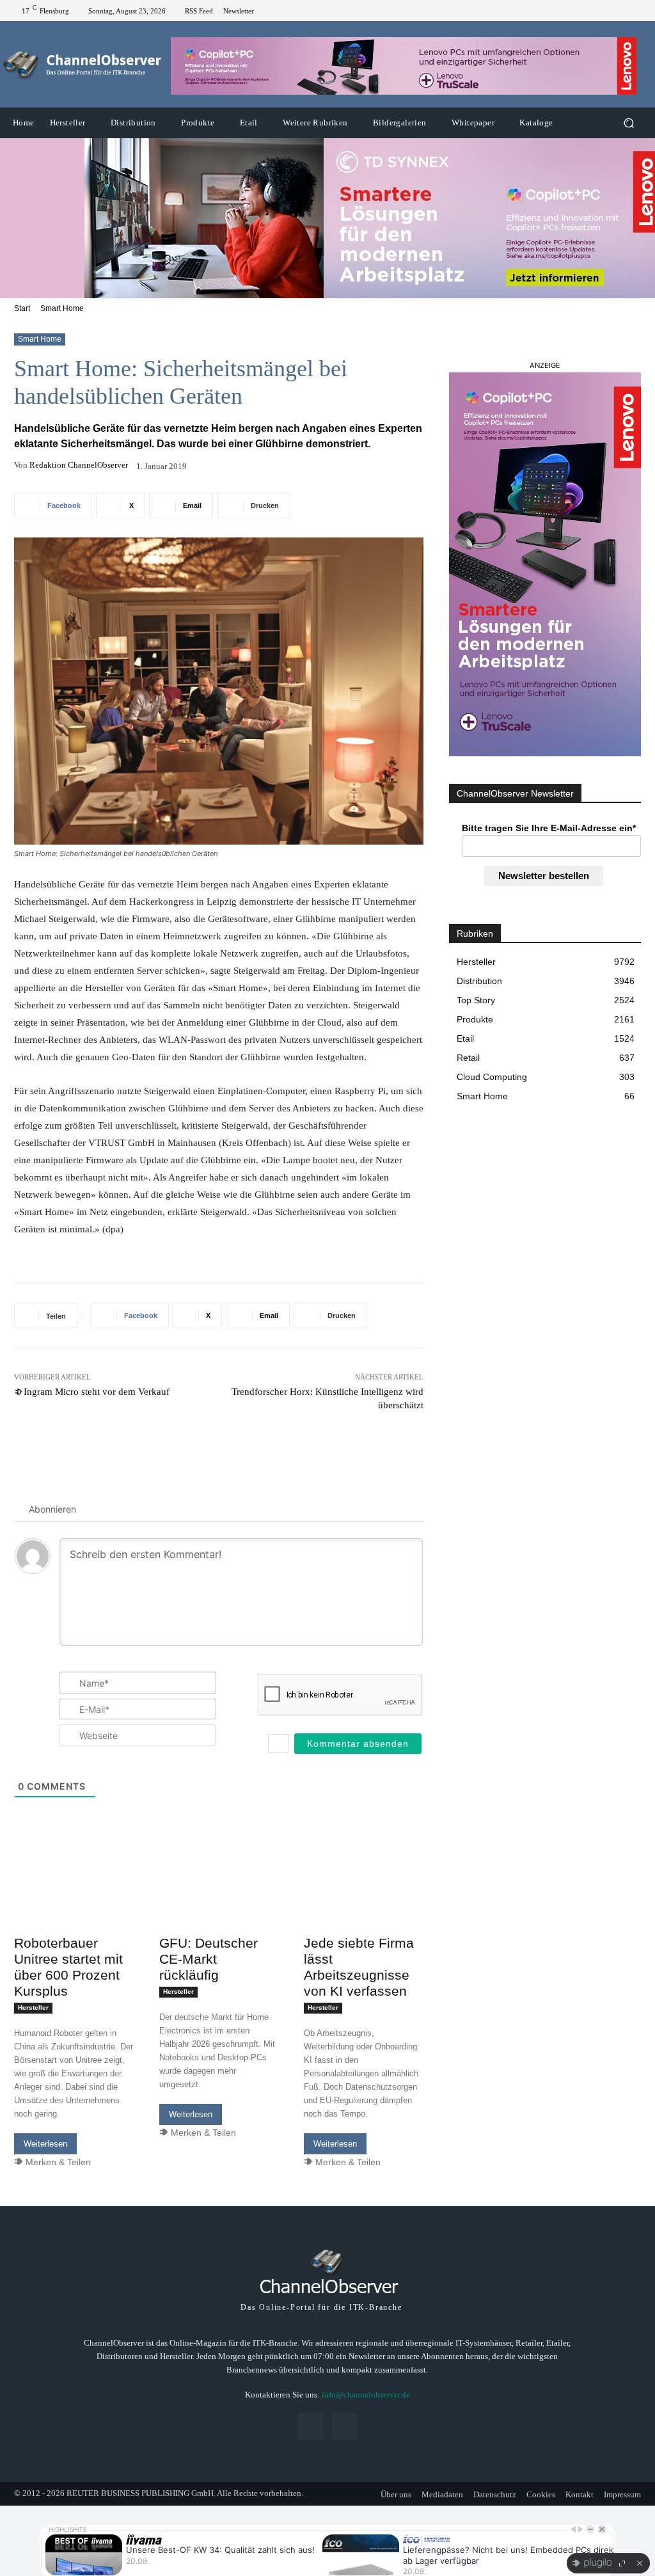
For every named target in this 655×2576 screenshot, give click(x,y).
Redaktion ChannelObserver (79, 465)
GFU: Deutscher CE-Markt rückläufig (209, 1959)
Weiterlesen (45, 2144)
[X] (636, 11)
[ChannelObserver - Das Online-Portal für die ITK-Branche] (83, 65)
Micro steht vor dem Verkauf (97, 1392)
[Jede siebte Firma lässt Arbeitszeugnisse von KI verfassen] (364, 1899)
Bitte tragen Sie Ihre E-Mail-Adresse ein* (549, 828)
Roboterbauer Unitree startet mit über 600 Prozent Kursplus (68, 1967)
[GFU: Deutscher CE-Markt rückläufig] (219, 1899)
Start (22, 308)
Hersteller (33, 2008)
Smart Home (62, 308)
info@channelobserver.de (366, 2395)
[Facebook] (620, 11)
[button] (628, 123)
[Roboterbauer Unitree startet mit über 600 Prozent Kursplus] (74, 1899)
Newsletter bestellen (544, 876)
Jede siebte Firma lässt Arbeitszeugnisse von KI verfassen (359, 1967)
